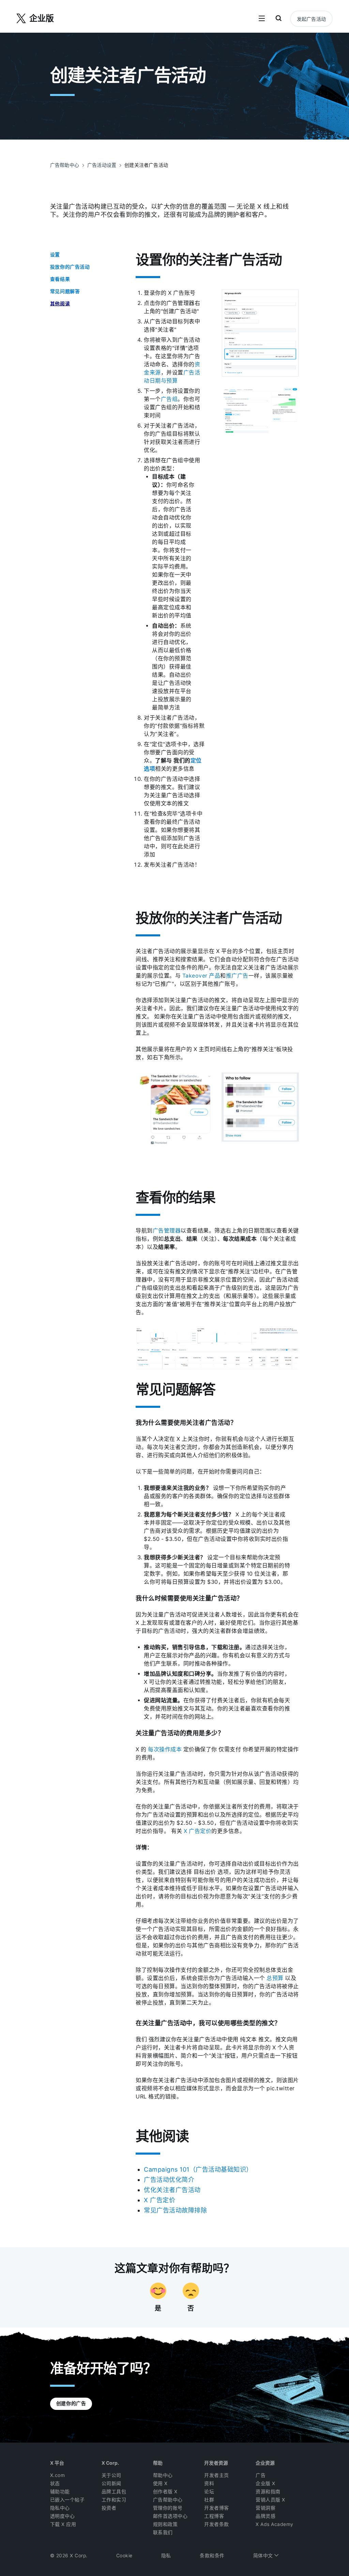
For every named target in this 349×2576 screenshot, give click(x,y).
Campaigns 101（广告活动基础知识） (198, 2169)
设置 (55, 255)
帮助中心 (163, 2475)
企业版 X (265, 2483)
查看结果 (60, 279)
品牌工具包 (114, 2492)
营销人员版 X (270, 2500)
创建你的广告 (71, 2403)
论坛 (209, 2492)
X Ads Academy (275, 2524)
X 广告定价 (198, 1831)
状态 (55, 2483)
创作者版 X (165, 2492)
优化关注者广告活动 (172, 2190)
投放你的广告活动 (70, 267)
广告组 (169, 399)
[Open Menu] (262, 19)
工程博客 (214, 2516)
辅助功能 (60, 2492)
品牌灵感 (265, 2516)
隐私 (166, 2556)
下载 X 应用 (63, 2524)
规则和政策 (165, 2524)
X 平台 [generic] (57, 2463)
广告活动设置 (102, 165)
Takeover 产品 (201, 976)
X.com (58, 2475)
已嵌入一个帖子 (67, 2500)
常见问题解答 (65, 291)
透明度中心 (63, 2516)
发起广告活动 (311, 19)
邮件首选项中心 (170, 2516)
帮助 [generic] (158, 2463)
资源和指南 (268, 2492)
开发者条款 (217, 2524)
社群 (209, 2500)
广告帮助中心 (65, 165)
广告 (261, 2475)
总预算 (275, 1978)
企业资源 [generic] (265, 2463)
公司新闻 (111, 2483)
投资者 (109, 2508)
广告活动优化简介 (169, 2180)
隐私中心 (60, 2508)
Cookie (124, 2556)
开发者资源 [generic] (216, 2463)
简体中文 (264, 2556)
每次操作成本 (165, 1749)
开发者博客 (217, 2508)
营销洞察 (265, 2508)
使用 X (160, 2483)
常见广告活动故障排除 (175, 2210)
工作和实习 (114, 2500)
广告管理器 (167, 1231)
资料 (209, 2483)
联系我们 (163, 2532)
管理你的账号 (168, 2508)
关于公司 (111, 2475)
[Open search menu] (278, 19)
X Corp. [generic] (110, 2463)
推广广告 (237, 976)
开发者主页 (217, 2475)
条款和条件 (212, 2556)
